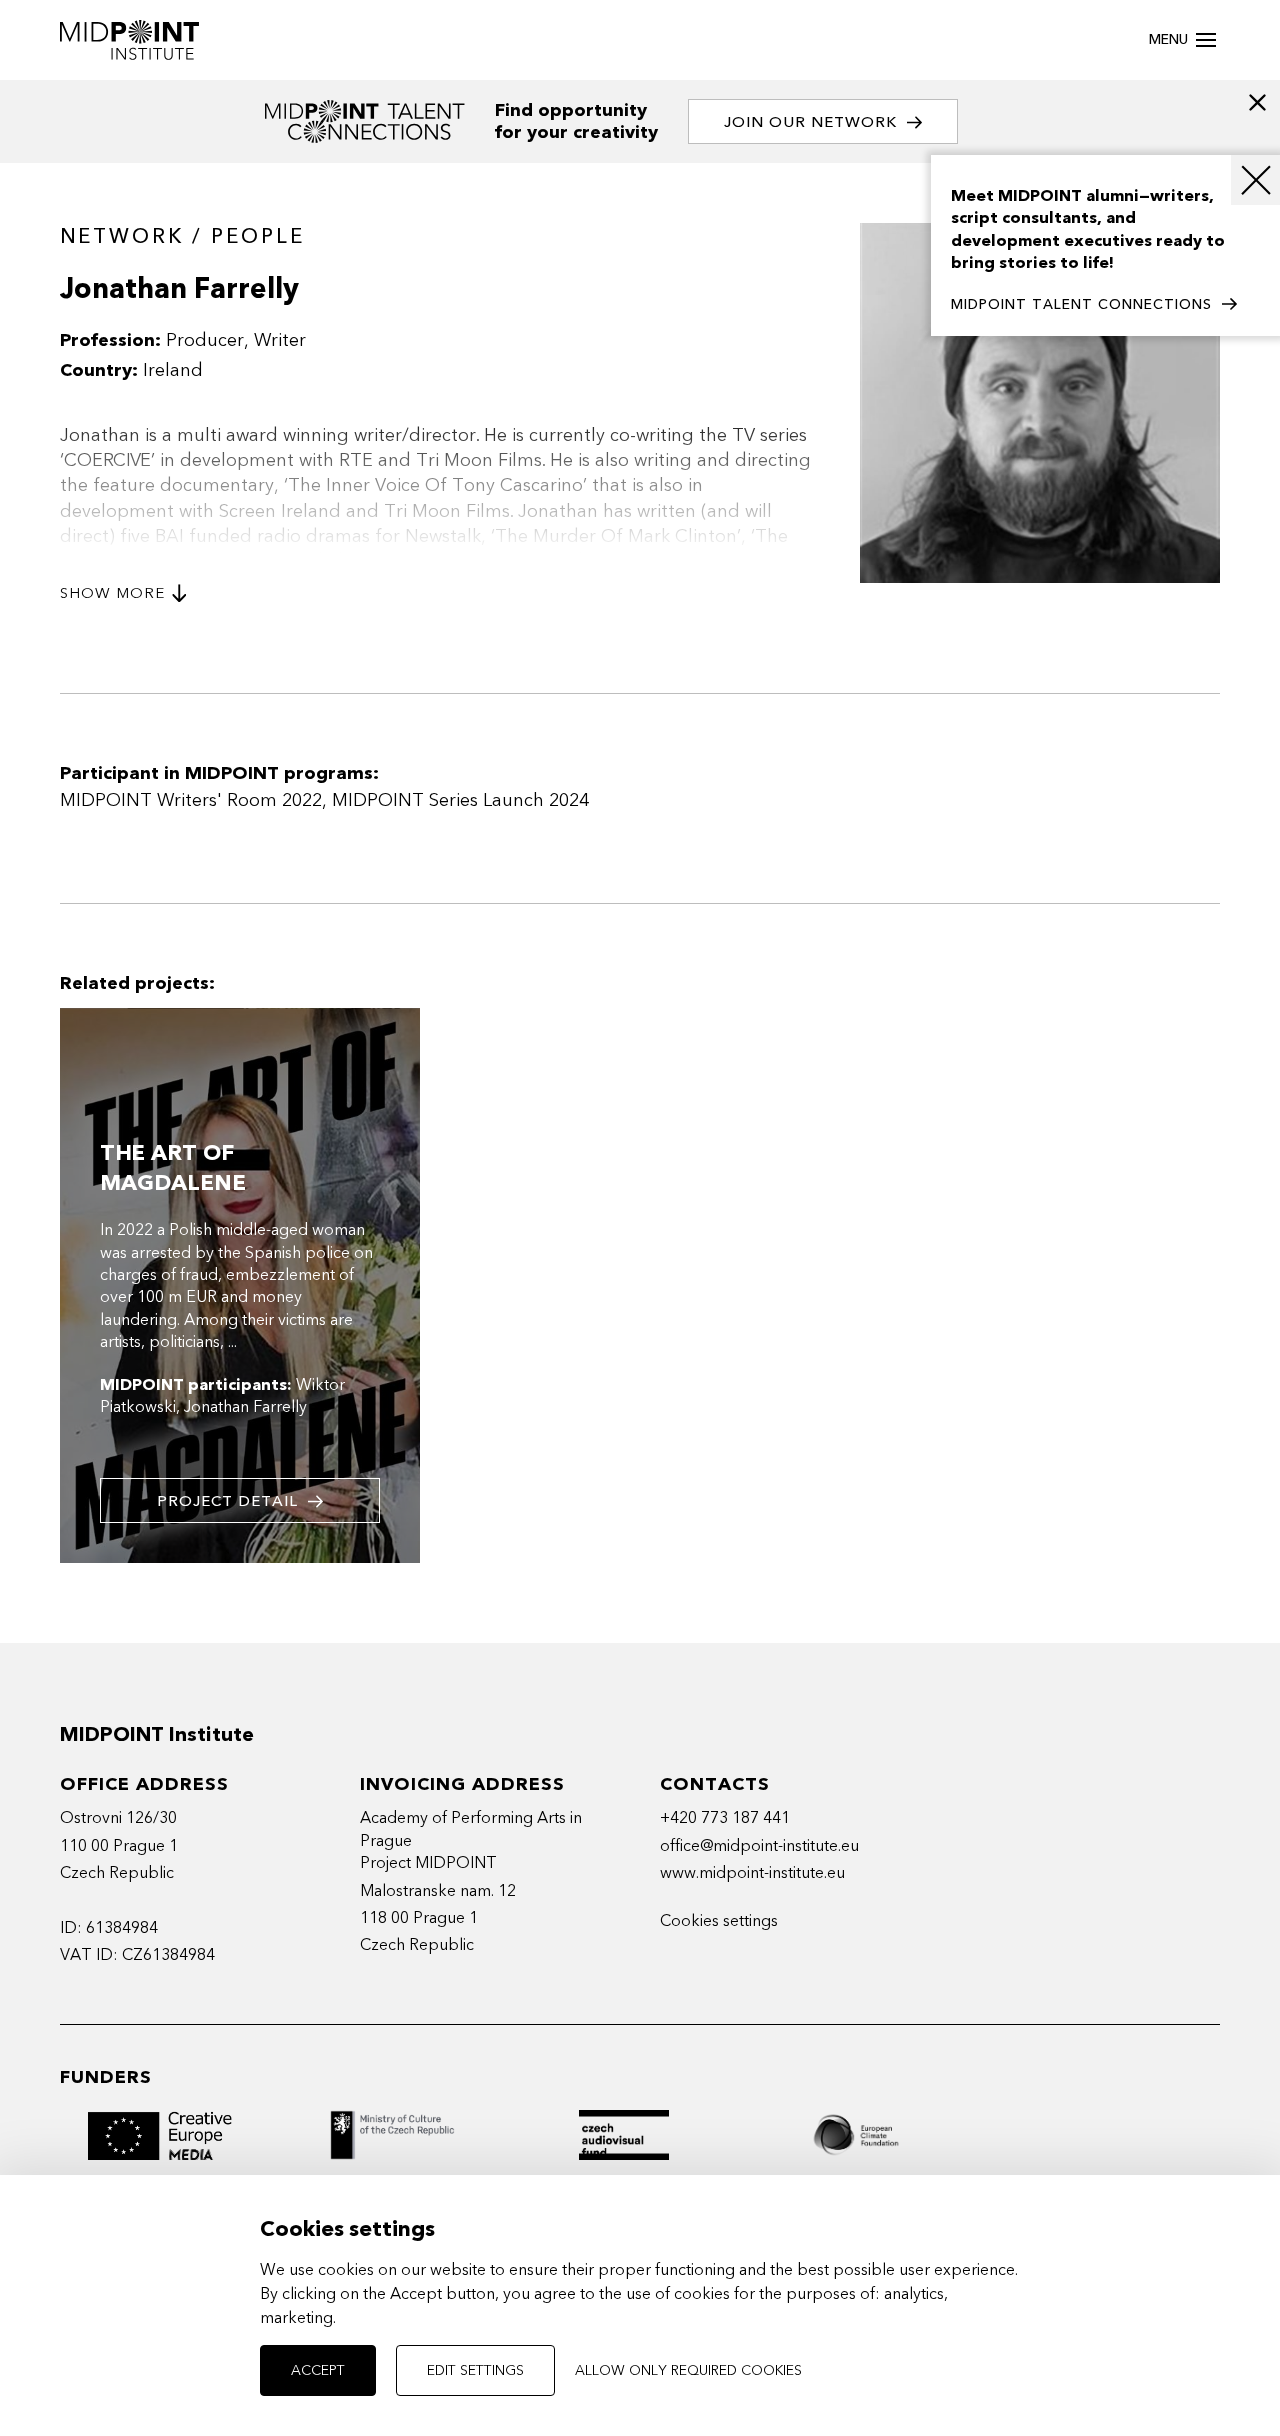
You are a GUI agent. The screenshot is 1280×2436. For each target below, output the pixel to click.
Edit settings (475, 2370)
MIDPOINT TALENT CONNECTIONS (1081, 304)
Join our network (810, 122)
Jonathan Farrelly (245, 1407)
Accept (318, 2370)
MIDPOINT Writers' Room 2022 (191, 800)
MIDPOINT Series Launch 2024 (460, 800)
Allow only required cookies (688, 2370)
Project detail (227, 1501)
